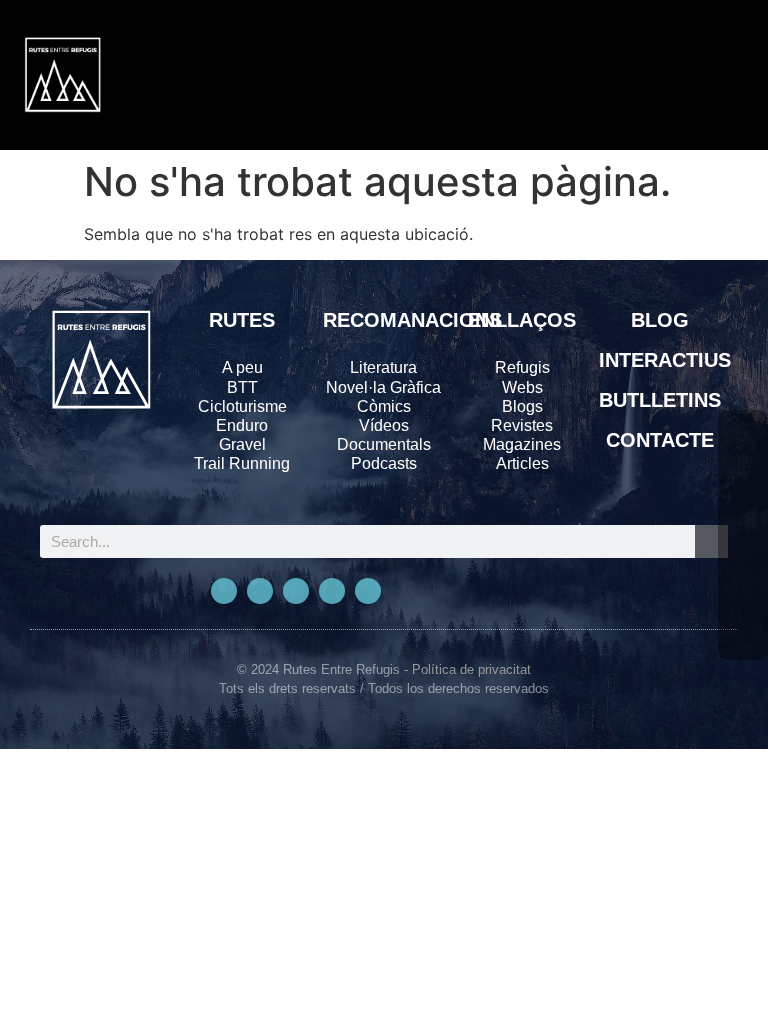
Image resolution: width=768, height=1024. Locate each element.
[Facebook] (743, 435)
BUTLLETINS (660, 400)
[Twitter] (260, 591)
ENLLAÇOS (522, 320)
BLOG (660, 320)
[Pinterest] (332, 591)
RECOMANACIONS (412, 320)
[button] (650, 75)
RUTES (242, 320)
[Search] (711, 541)
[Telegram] (368, 591)
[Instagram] (296, 591)
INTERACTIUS (665, 360)
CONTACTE (660, 440)
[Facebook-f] (224, 591)
